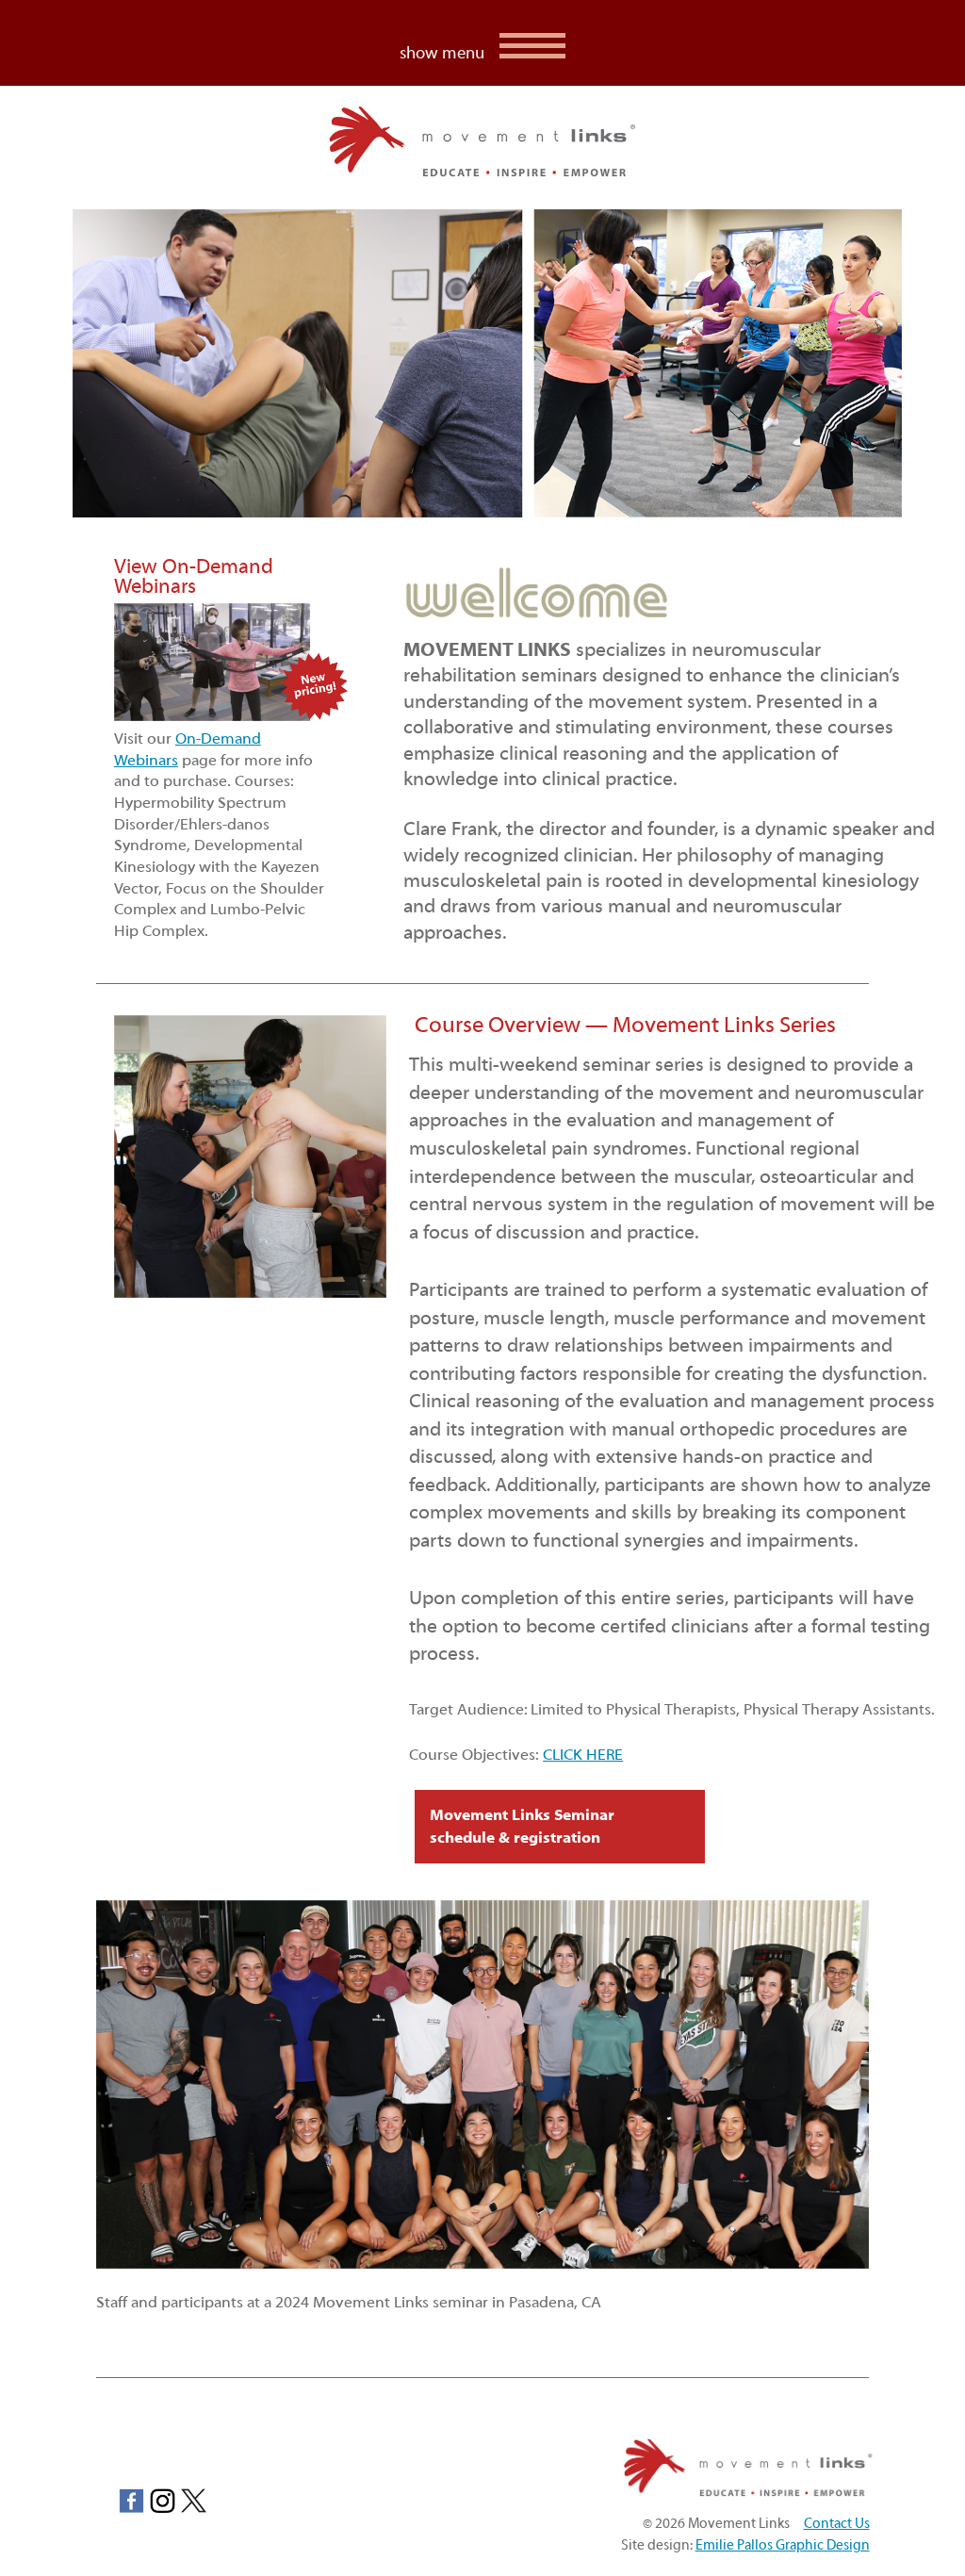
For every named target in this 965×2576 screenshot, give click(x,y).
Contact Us (837, 2524)
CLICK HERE (583, 1755)
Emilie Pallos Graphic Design (783, 2545)
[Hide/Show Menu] (482, 53)
